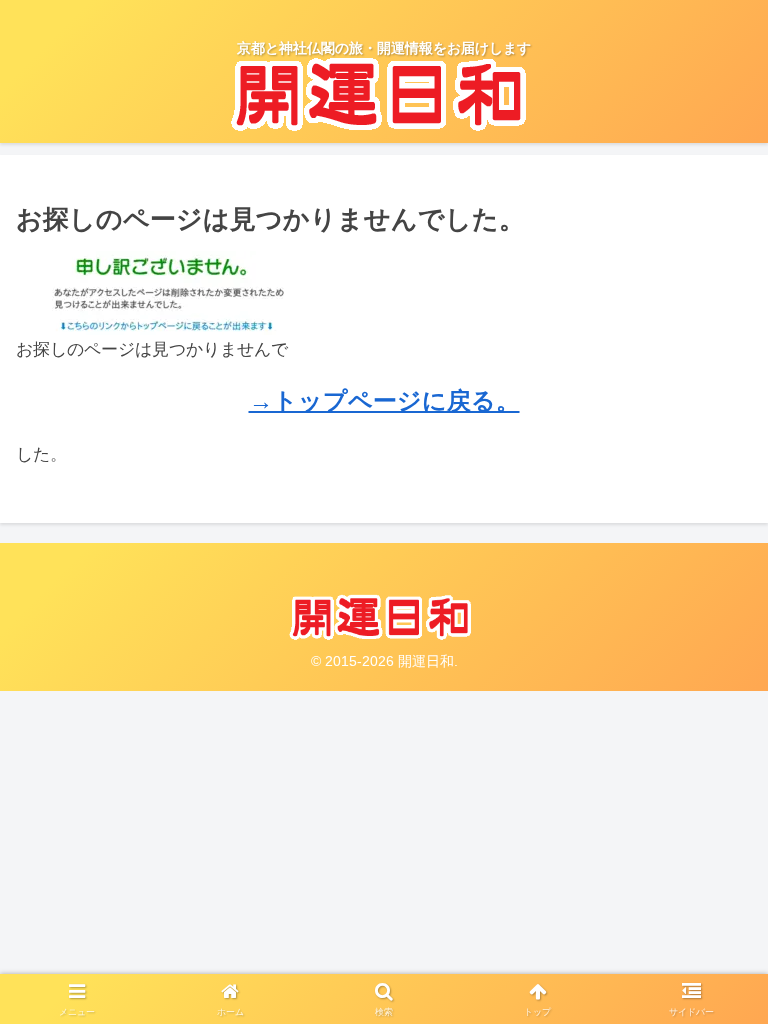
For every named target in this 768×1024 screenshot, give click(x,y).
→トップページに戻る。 (384, 400)
